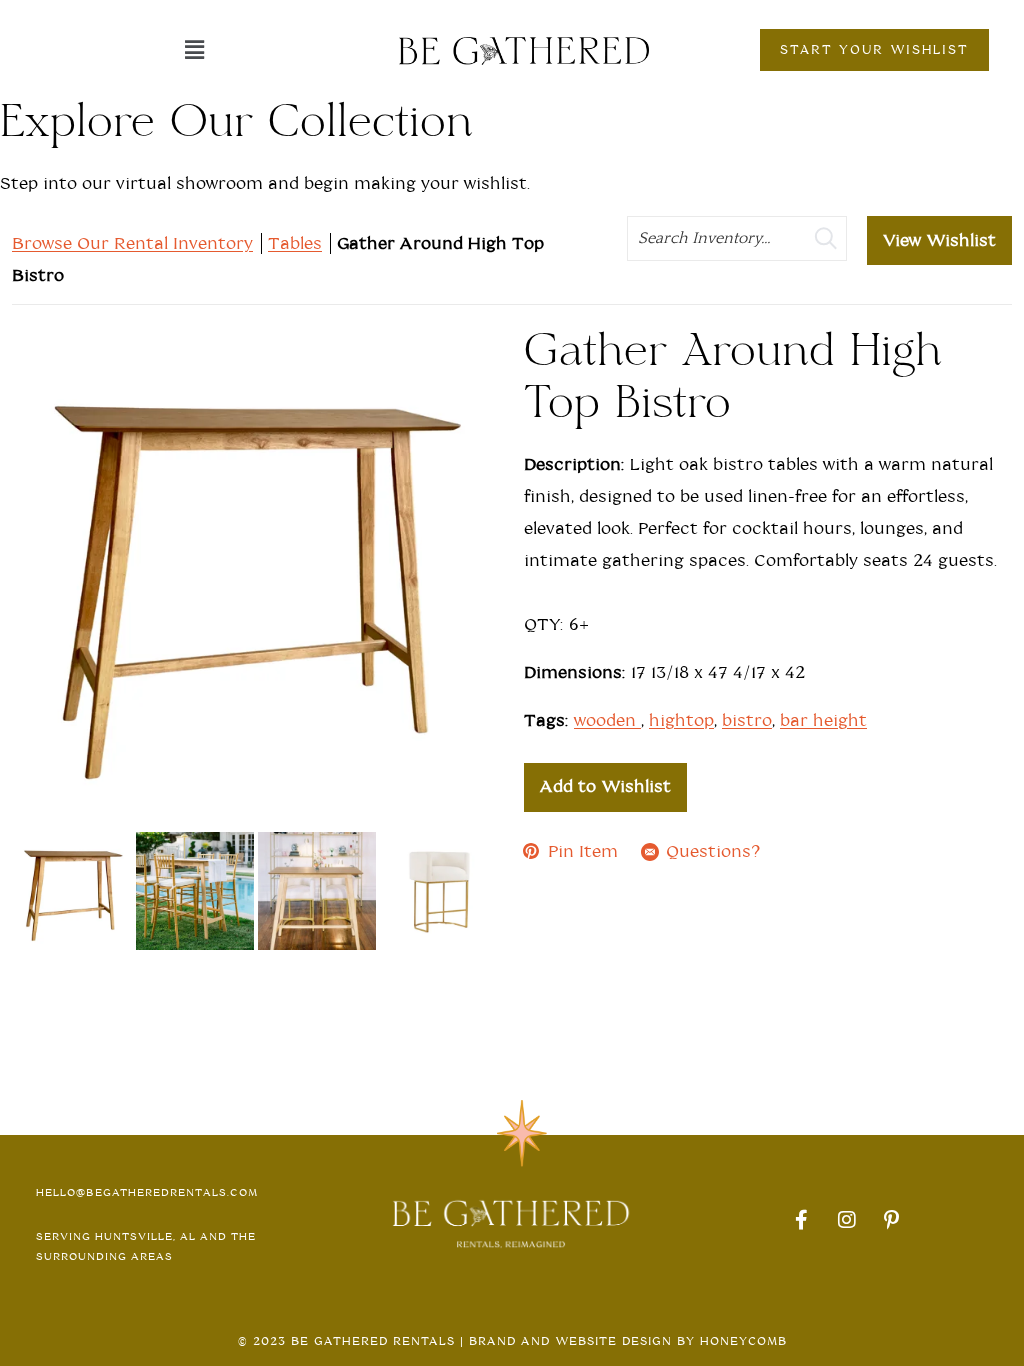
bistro (747, 720)
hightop (681, 720)
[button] (194, 50)
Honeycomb (743, 1341)
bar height (823, 720)
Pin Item (583, 851)
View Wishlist (939, 240)
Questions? (713, 851)
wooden (607, 720)
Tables (295, 243)
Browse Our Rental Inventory (132, 243)
